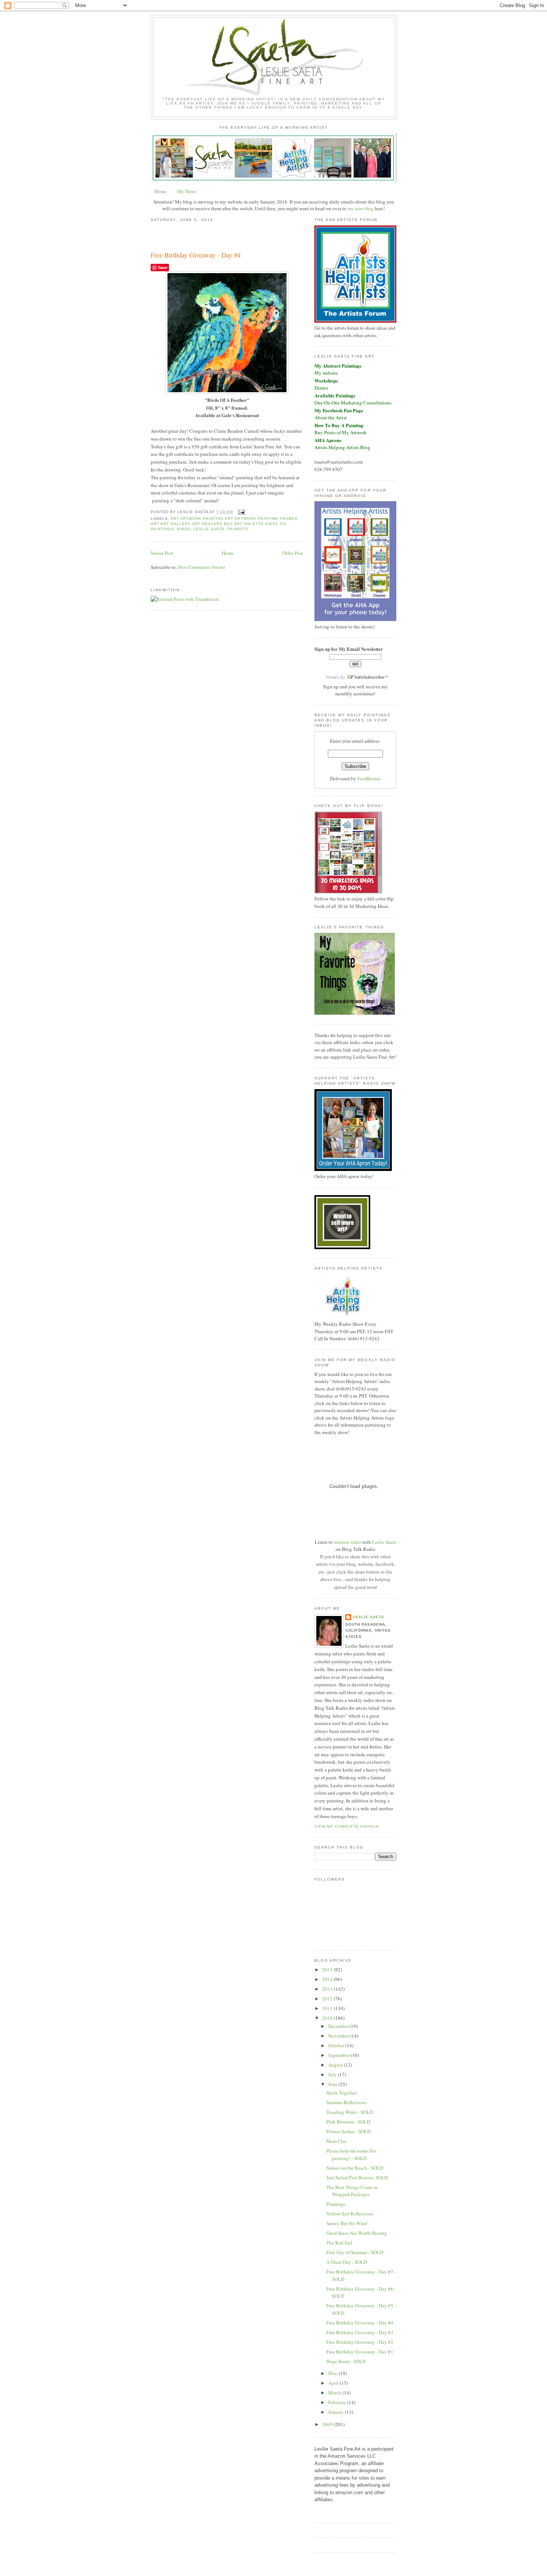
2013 (328, 1989)
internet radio (347, 1542)
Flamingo (336, 2204)
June (333, 2084)
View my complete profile (347, 1826)
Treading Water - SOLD (350, 2112)
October (337, 2045)
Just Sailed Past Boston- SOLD (357, 2177)
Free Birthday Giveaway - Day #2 (360, 2342)
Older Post (293, 553)
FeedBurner (369, 778)
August (336, 2065)
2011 (328, 2008)
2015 (328, 1969)
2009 (328, 2424)
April (334, 2383)
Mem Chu (336, 2141)
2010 (328, 2018)
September (339, 2055)
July (333, 2074)
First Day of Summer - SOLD (355, 2252)
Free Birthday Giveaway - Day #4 (196, 255)
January (337, 2412)
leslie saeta (209, 529)
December (339, 2026)
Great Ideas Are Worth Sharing (357, 2233)
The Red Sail (339, 2243)
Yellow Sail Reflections (350, 2214)
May (333, 2373)
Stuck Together (342, 2093)
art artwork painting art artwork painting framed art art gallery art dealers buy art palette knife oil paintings (224, 524)
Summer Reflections (346, 2102)
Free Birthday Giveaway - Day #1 (360, 2352)
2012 (328, 1999)
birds (184, 529)
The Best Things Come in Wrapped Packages (352, 2191)
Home (160, 191)
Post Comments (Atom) (201, 567)
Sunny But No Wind (347, 2223)
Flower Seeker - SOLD (348, 2131)
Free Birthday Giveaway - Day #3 (360, 2332)
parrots (238, 529)
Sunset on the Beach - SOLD (355, 2168)
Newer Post (162, 553)
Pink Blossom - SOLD (348, 2122)
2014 (328, 1979)
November (339, 2036)
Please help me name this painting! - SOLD (351, 2154)
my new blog (361, 208)
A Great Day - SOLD (347, 2262)
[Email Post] (241, 512)
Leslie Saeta (384, 1542)
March (335, 2393)
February (338, 2402)
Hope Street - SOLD (346, 2361)
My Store (186, 191)
